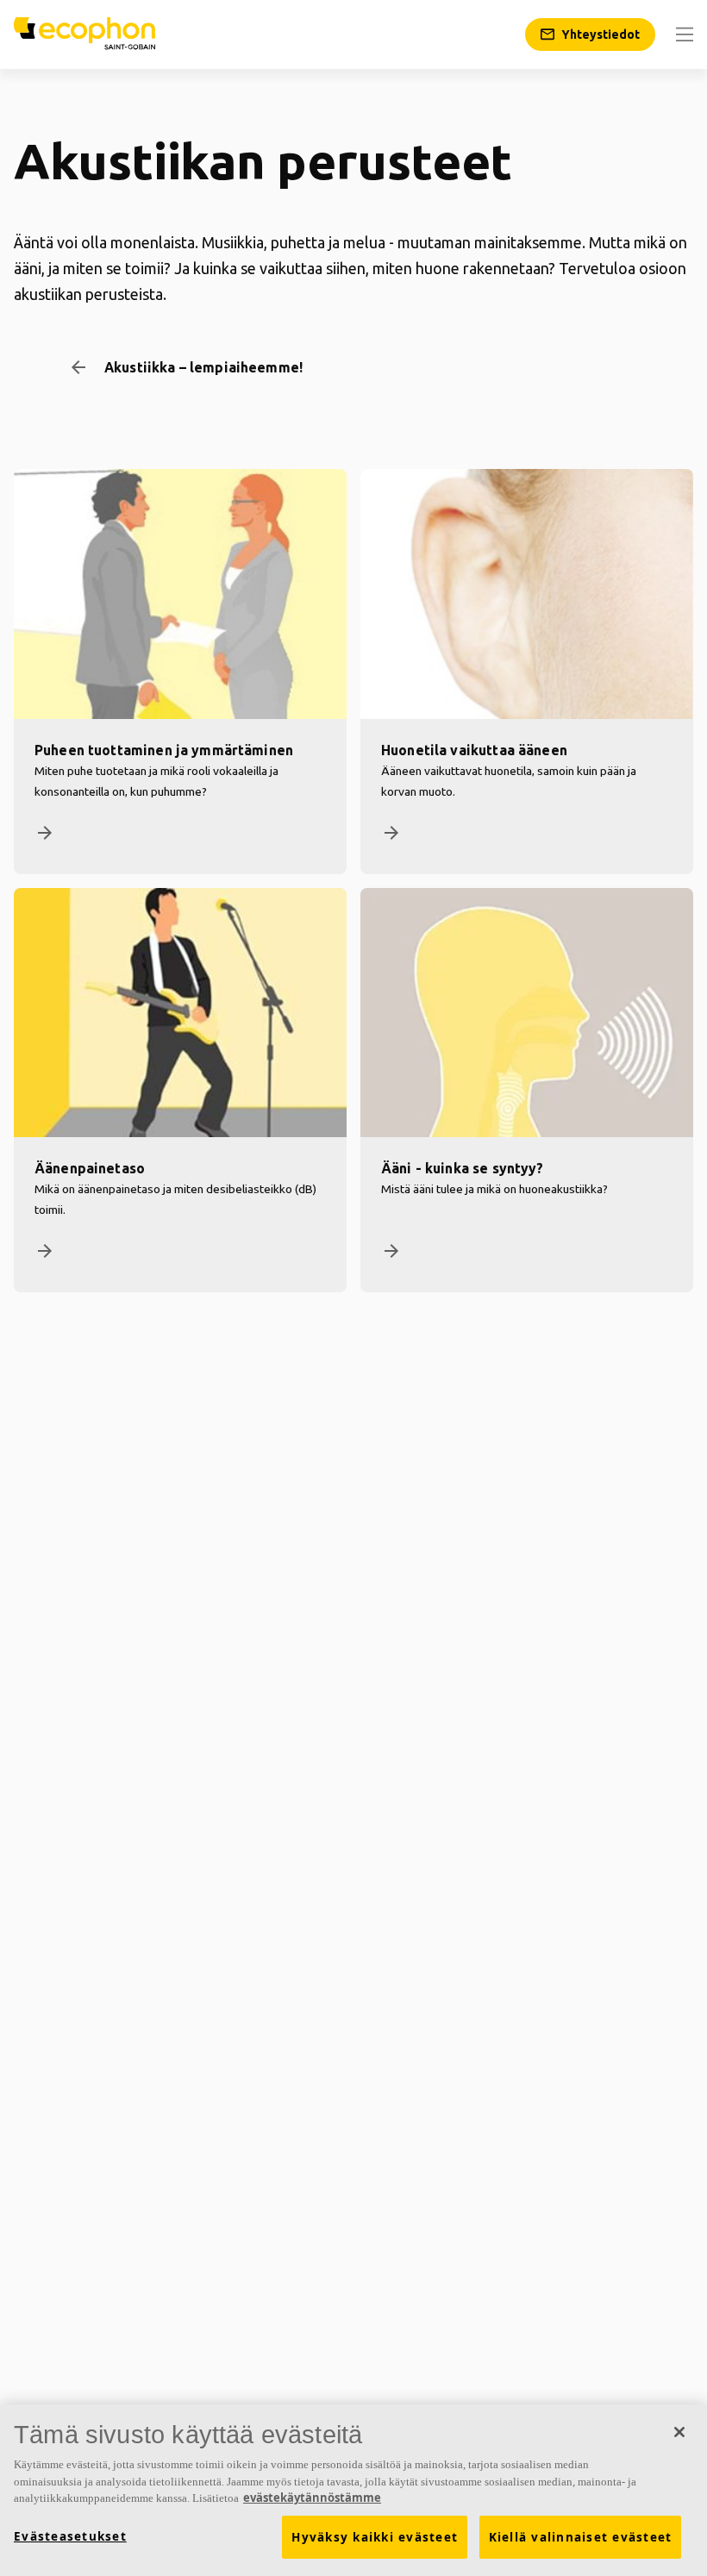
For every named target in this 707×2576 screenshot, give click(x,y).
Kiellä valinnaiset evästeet (581, 2537)
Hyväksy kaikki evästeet (375, 2537)
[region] (353, 2490)
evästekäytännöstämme (312, 2498)
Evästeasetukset (70, 2536)
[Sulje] (679, 2432)
